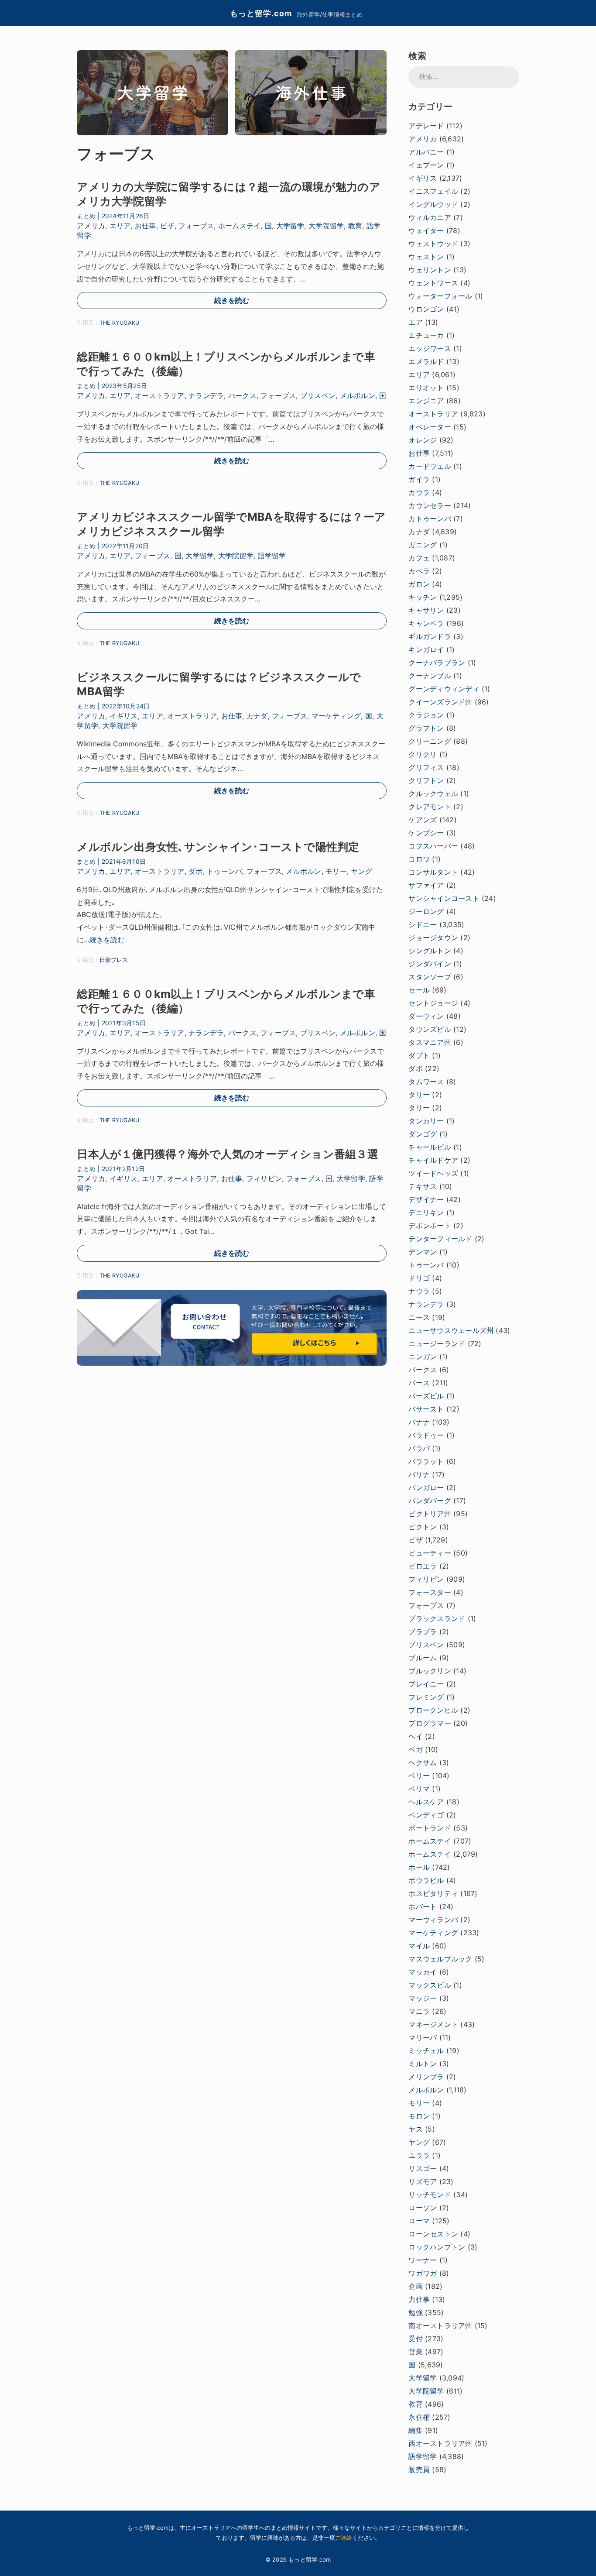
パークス (242, 395)
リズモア (423, 2181)
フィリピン (264, 1178)
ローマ (419, 2221)
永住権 (419, 2417)
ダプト (419, 1055)
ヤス (415, 2129)
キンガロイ (426, 649)
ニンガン (423, 1357)
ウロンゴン (426, 309)
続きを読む (232, 300)
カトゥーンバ (430, 519)
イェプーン (426, 165)
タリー (419, 1095)
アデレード (426, 126)
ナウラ (419, 1291)
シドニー (423, 924)
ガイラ (419, 479)
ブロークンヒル (433, 1710)
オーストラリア (160, 395)
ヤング (361, 871)
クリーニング (430, 741)
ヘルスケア (426, 1802)
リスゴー (423, 2168)
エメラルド (426, 361)
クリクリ (423, 754)
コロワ (419, 859)
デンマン (423, 1252)
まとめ (86, 216)
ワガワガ (423, 2273)
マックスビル (430, 1985)
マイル (419, 1946)
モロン (419, 2116)
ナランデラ (206, 395)
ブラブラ (423, 1631)
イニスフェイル (433, 191)
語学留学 (272, 556)
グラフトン (426, 728)
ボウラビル (426, 1880)
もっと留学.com (261, 13)
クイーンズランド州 (440, 702)
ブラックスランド (437, 1618)
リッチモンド (430, 2195)
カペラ (419, 571)
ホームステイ (239, 226)
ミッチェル (426, 2050)
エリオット (426, 388)
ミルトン (423, 2064)
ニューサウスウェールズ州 (451, 1330)
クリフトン (426, 780)
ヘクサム (423, 1762)
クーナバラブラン (437, 663)
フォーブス (196, 226)
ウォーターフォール (440, 296)
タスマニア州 (430, 1042)
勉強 (415, 2312)
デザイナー (426, 1199)
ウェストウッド (433, 244)
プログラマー (430, 1723)
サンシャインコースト (444, 898)
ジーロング (426, 911)
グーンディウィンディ (444, 689)
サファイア (426, 885)
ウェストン (426, 257)
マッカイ (423, 1972)
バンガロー (426, 1487)
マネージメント (433, 2024)
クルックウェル (433, 793)
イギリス (124, 716)
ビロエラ (423, 1566)
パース (419, 1383)
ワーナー (423, 2260)
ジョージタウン (433, 938)
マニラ (419, 2011)
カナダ (257, 716)
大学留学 (290, 226)
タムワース (426, 1082)
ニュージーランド (437, 1343)
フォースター (430, 1592)
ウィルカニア (430, 217)
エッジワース (430, 348)
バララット (426, 1461)
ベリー (419, 1776)
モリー (336, 871)
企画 (415, 2286)
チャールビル (430, 1147)
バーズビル (426, 1396)
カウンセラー (430, 505)
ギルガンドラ (430, 636)
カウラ (419, 492)
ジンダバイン (430, 964)
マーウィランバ (433, 1920)
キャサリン (426, 610)
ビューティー (430, 1553)
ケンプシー (426, 833)
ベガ (415, 1749)
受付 (415, 2339)
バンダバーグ (430, 1501)
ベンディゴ (426, 1815)
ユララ (419, 2155)
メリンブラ (426, 2077)
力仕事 (419, 2299)
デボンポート (430, 1226)
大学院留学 (326, 226)
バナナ (419, 1422)
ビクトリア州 (430, 1514)
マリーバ (423, 2037)
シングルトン (430, 951)
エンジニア (426, 401)
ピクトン (423, 1527)
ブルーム (423, 1658)
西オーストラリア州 (440, 2443)
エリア (120, 226)
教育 (355, 226)
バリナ (419, 1474)
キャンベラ (426, 623)
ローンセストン (433, 2234)
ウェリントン (430, 270)
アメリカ (91, 226)
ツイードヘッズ (433, 1173)
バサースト (426, 1409)
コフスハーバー (433, 846)
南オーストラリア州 (440, 2325)
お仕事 (146, 226)
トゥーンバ (224, 871)
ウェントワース (433, 283)
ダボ (195, 871)
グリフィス (426, 767)
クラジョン (426, 715)
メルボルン (358, 395)
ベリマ (419, 1789)
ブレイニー (426, 1684)
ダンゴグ (423, 1134)
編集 (415, 2430)
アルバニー (426, 152)
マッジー (423, 1998)
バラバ (419, 1448)
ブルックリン (430, 1671)
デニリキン (426, 1212)
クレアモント (430, 807)
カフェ (419, 558)
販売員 (419, 2470)
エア (415, 322)
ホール (419, 1867)
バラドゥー (426, 1435)
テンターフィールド (440, 1239)
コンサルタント (433, 872)
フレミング (426, 1697)
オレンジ (423, 440)
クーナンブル (430, 676)
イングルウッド (433, 204)
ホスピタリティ (433, 1893)
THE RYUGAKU (119, 323)
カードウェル (430, 466)
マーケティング (336, 716)
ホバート (423, 1906)
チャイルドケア (433, 1160)
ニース (419, 1317)
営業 (415, 2352)
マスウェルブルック (440, 1959)
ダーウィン (426, 1016)
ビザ (167, 226)
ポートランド (430, 1828)
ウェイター (426, 230)
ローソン (423, 2208)
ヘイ (415, 1736)
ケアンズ (423, 820)
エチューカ (426, 335)
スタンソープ (430, 977)
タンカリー (426, 1121)
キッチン (423, 597)
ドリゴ (419, 1278)
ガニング (423, 545)
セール (419, 990)
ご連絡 (344, 2538)
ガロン (419, 584)
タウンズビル (430, 1029)
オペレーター (430, 427)
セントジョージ (433, 1003)
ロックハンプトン (437, 2247)
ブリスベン (318, 395)
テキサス (423, 1186)
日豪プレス (114, 960)
